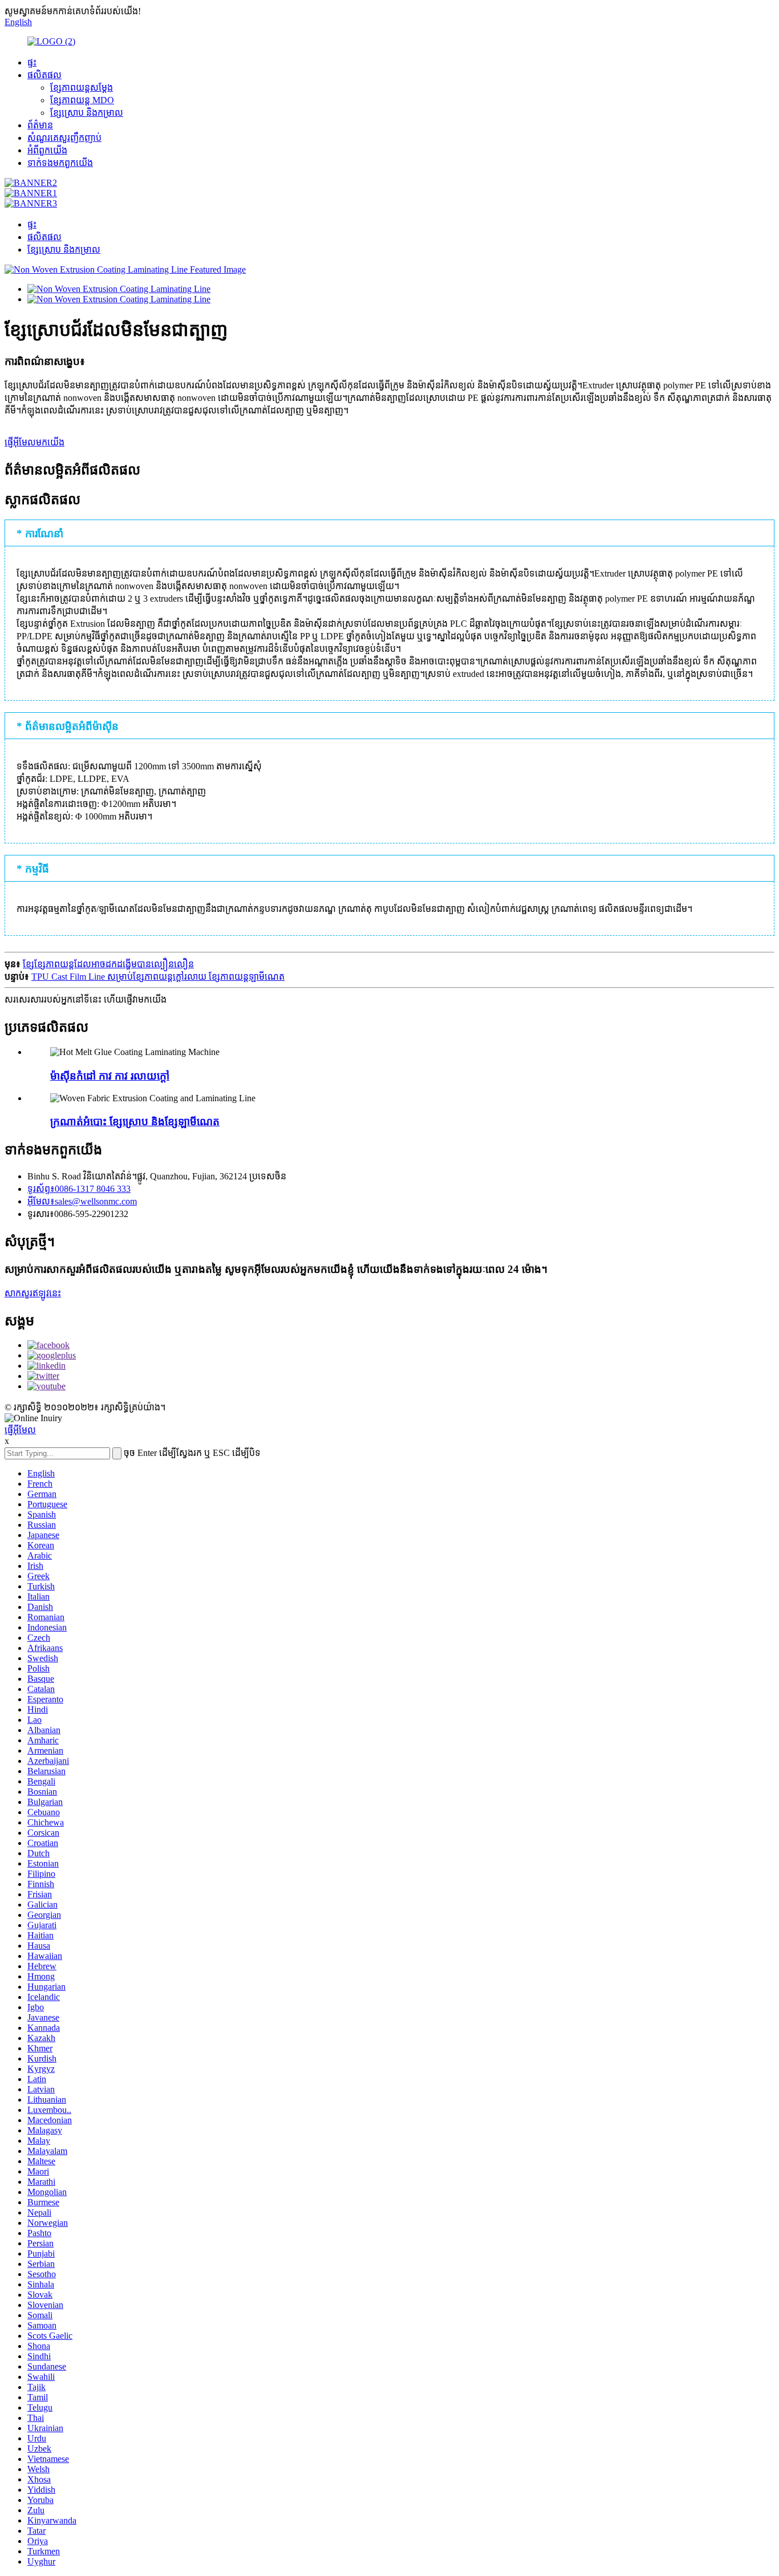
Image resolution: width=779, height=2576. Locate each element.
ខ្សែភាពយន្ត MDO (82, 100)
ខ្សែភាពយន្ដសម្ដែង (82, 88)
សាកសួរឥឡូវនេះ (33, 1293)
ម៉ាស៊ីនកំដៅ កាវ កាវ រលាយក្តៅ (110, 1076)
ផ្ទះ (32, 62)
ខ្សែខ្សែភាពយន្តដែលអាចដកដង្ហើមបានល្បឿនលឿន (108, 964)
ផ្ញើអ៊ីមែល (20, 1430)
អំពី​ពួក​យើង (47, 150)
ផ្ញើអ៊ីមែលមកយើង (35, 442)
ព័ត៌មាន (40, 125)
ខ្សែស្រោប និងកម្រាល (87, 113)
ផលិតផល (44, 75)
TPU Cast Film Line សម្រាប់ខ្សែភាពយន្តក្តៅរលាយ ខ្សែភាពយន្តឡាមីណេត (158, 977)
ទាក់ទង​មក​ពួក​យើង (60, 163)
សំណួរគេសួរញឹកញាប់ (64, 138)
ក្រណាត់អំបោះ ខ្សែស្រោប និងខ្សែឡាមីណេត (135, 1121)
